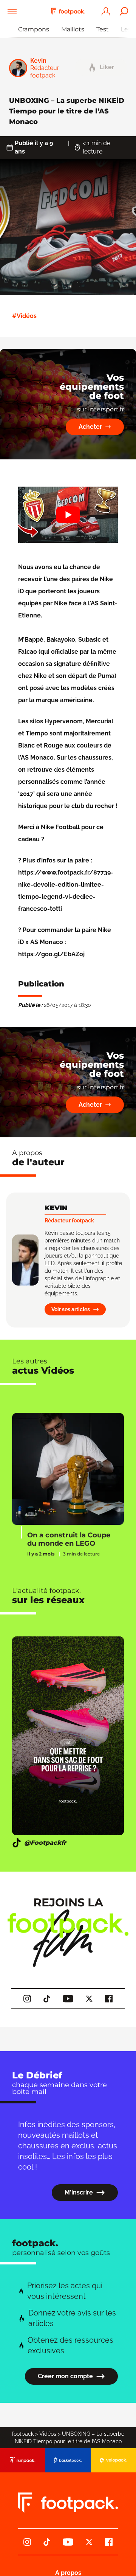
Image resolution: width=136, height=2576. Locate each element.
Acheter (90, 427)
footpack (23, 2434)
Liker (107, 67)
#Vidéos (24, 316)
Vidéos (48, 2434)
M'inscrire (79, 2192)
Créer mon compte (65, 2376)
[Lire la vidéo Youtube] (68, 515)
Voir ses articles (71, 1309)
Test (103, 29)
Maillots (73, 29)
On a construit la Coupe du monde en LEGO (69, 1539)
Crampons (34, 29)
